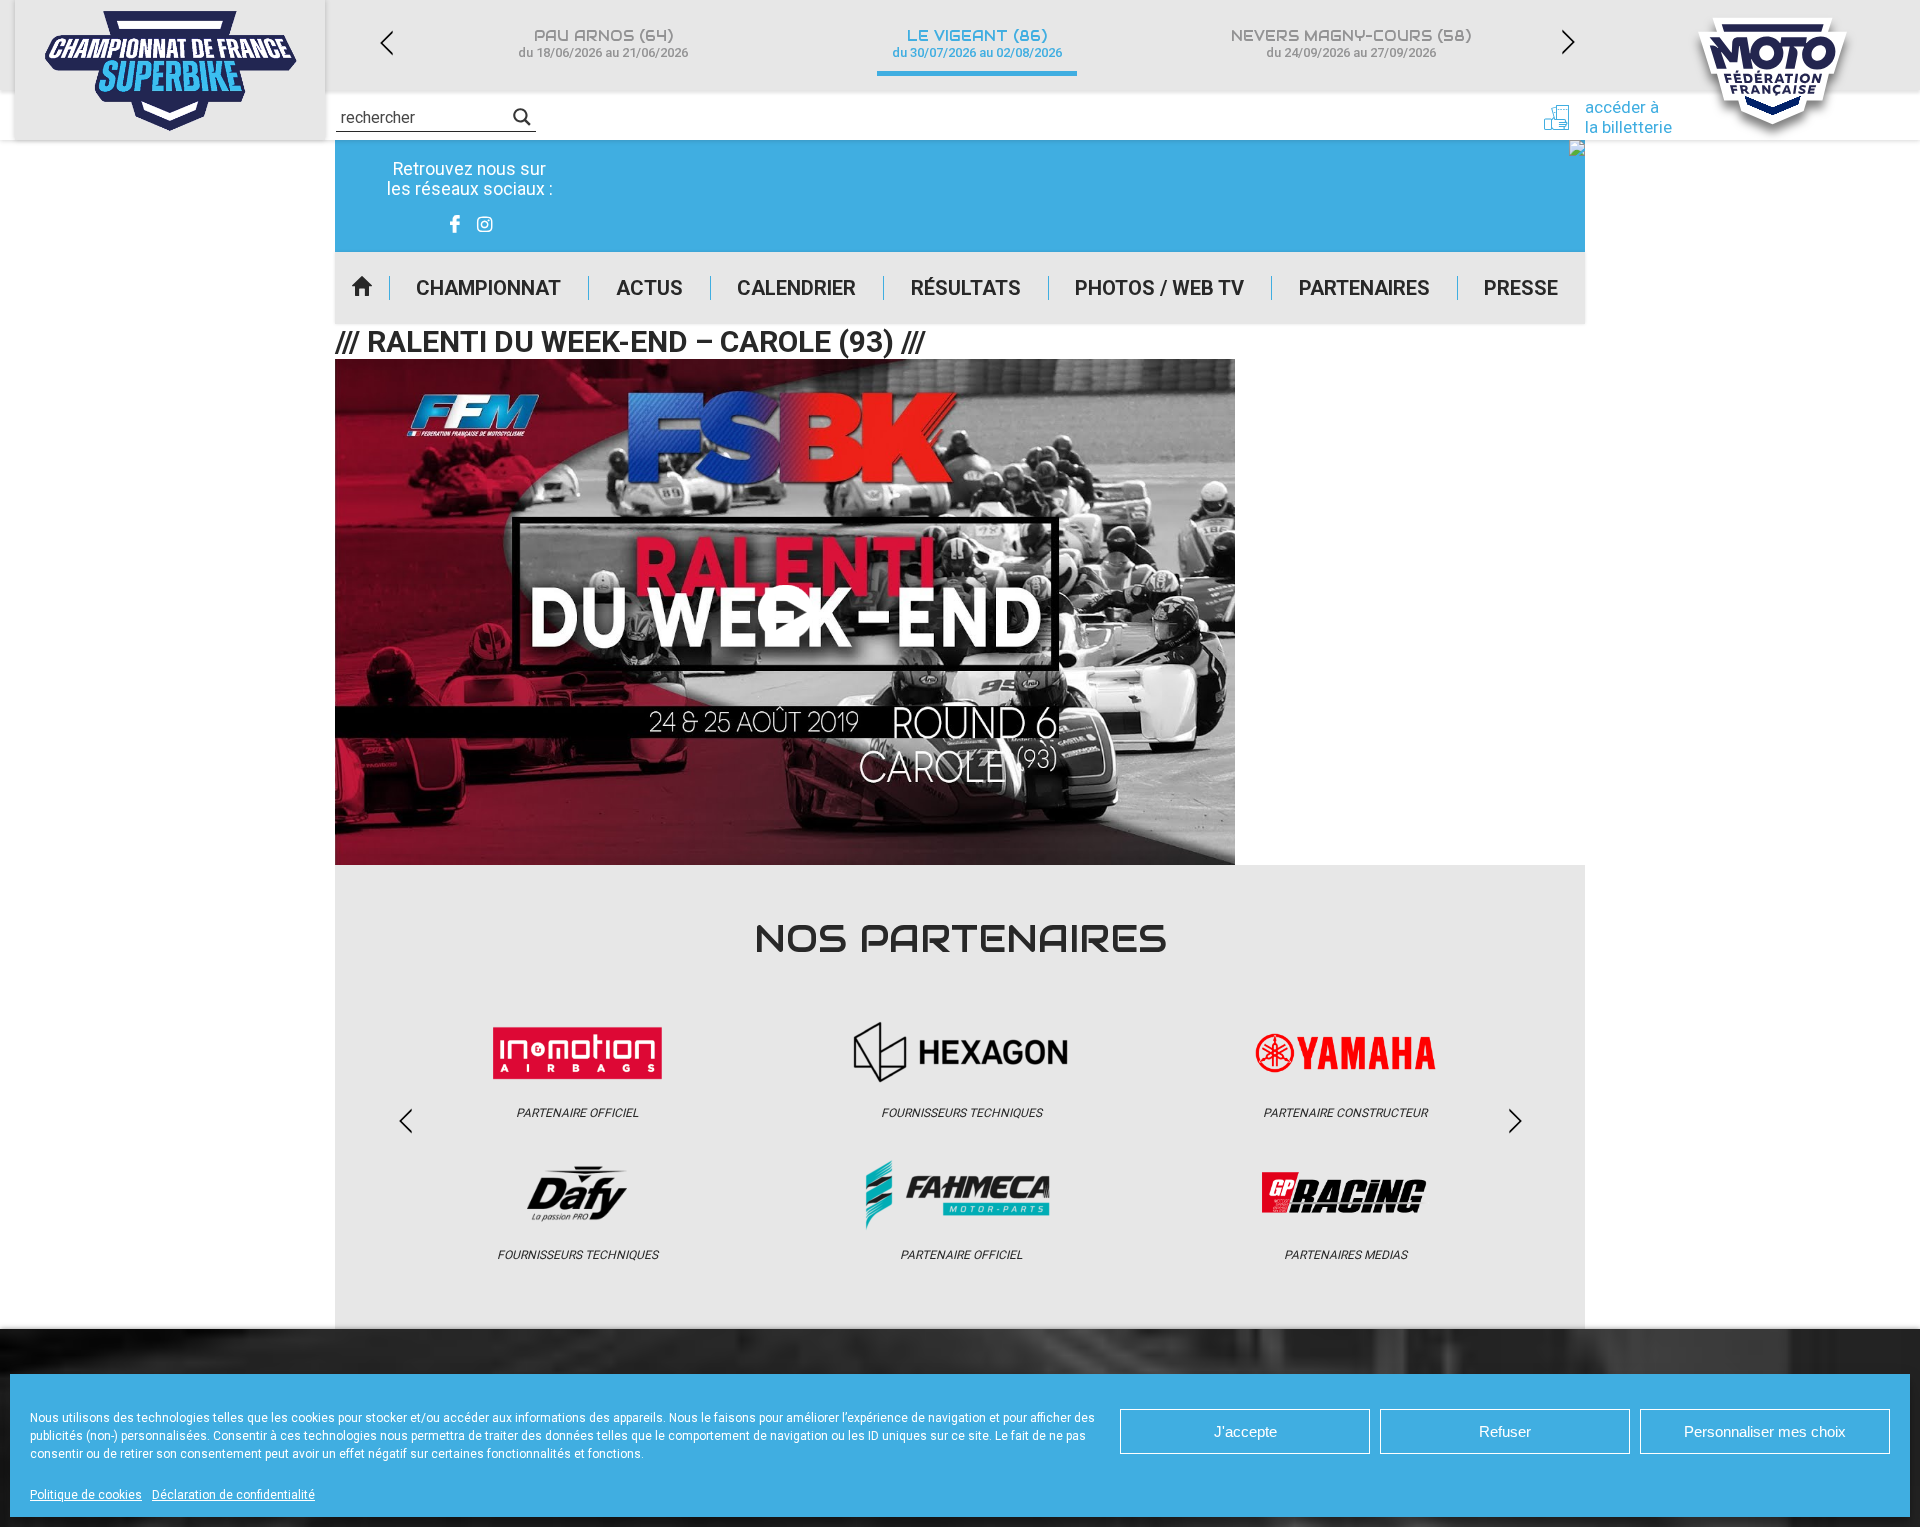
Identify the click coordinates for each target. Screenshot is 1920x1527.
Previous (386, 42)
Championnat (488, 288)
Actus (649, 288)
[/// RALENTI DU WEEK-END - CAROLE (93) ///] (785, 612)
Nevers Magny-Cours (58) (1351, 43)
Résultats (966, 288)
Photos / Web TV (1159, 288)
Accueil (362, 288)
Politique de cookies (86, 1495)
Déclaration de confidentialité (233, 1495)
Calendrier (796, 288)
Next (1568, 42)
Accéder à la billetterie (1628, 117)
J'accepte (1245, 1431)
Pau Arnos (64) (603, 43)
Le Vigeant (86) (977, 43)
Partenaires (1364, 288)
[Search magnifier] (522, 117)
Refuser (1505, 1431)
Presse (1521, 288)
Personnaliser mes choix (1765, 1431)
